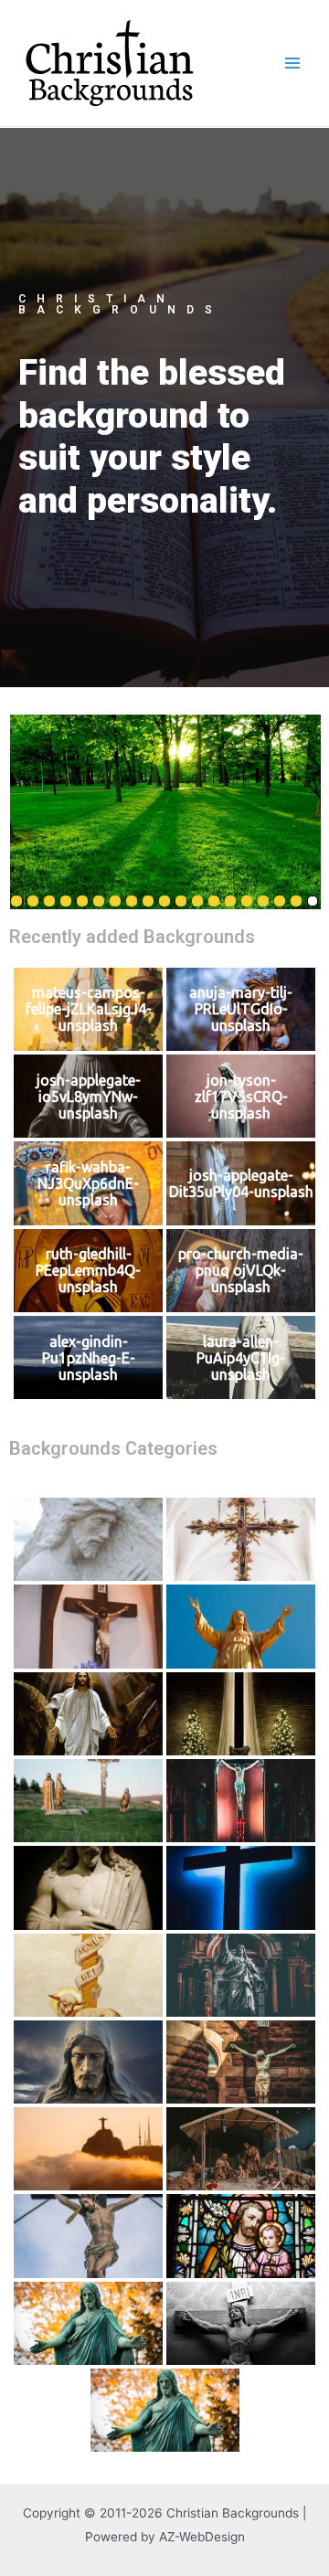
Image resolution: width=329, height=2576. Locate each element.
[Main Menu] (293, 64)
